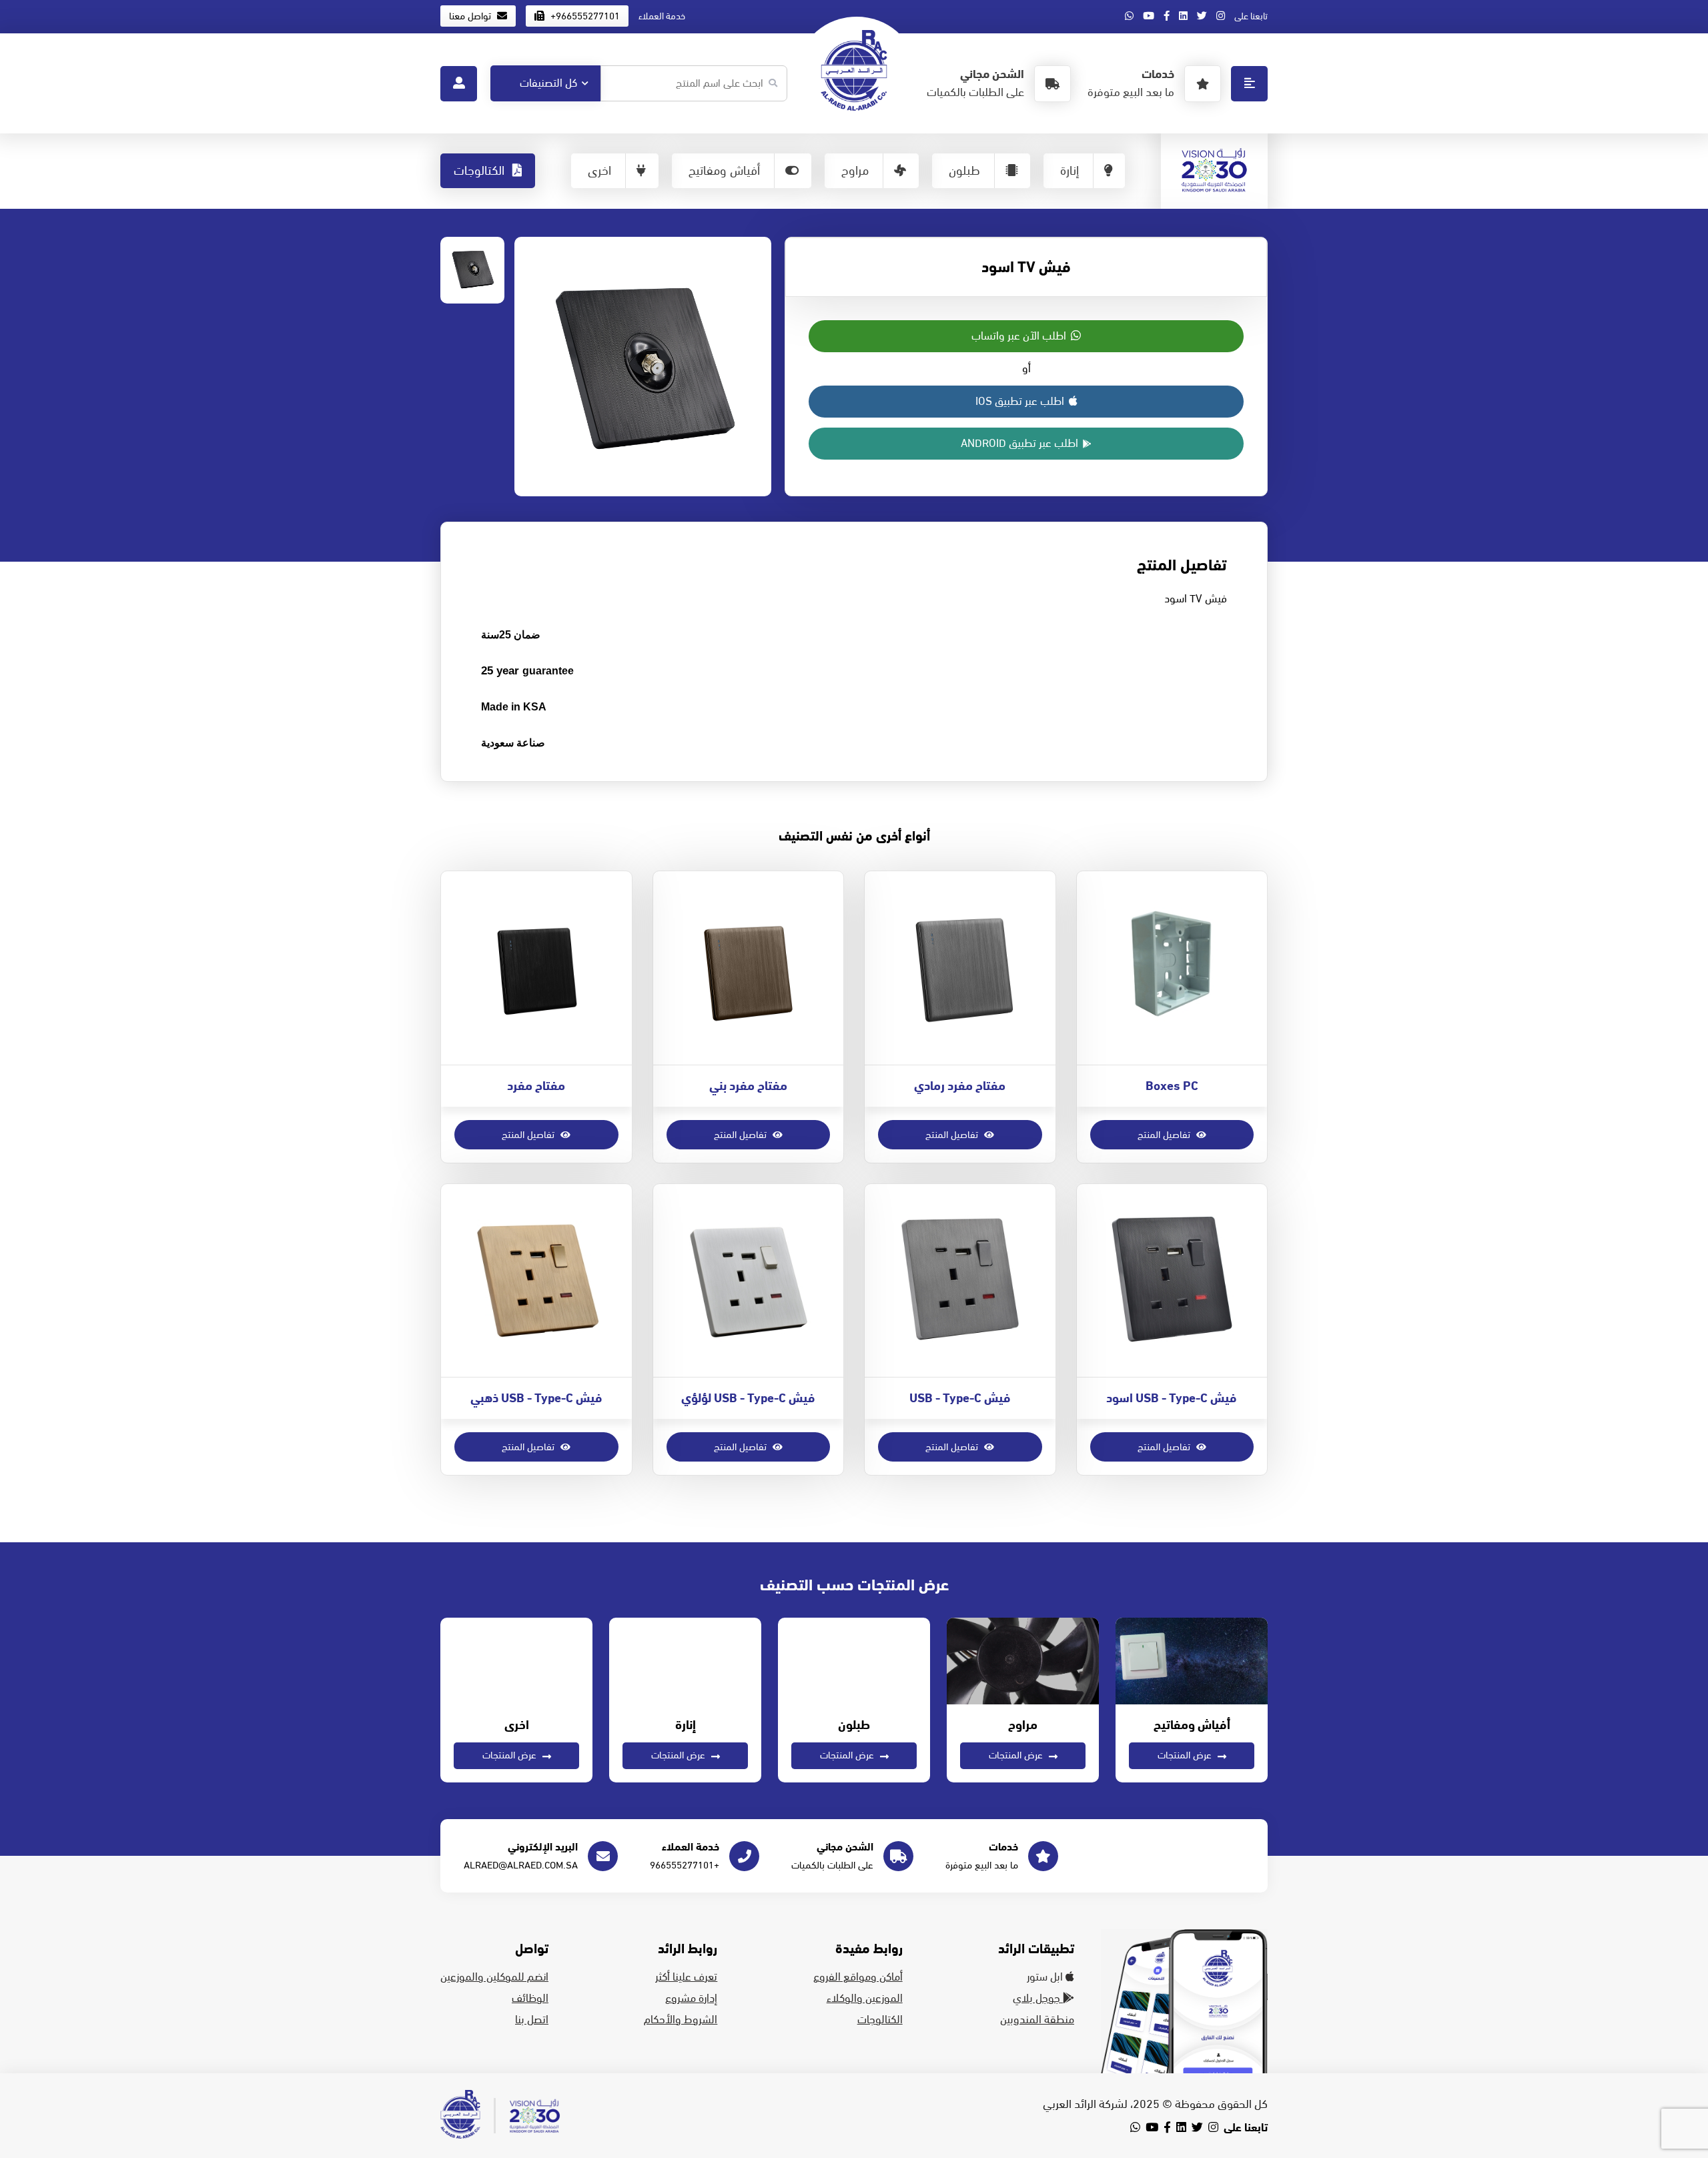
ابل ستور (1046, 1977)
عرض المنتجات (1186, 1755)
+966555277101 (584, 16)
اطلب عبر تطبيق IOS (1021, 402)
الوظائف (530, 1999)
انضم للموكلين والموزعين (494, 1977)
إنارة (1070, 171)
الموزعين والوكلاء (865, 1999)
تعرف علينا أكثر (686, 1977)
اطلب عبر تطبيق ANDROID (1021, 444)
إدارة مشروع (691, 1999)
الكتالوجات (481, 171)
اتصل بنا (532, 2020)
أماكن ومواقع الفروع (858, 1977)
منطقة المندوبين (1037, 2020)
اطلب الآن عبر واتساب (1020, 336)
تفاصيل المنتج (1165, 1135)
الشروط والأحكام (681, 2020)
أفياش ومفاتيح (724, 171)
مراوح (855, 171)
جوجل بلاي (1038, 1999)
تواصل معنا (471, 16)
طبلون (964, 171)
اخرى (599, 171)
